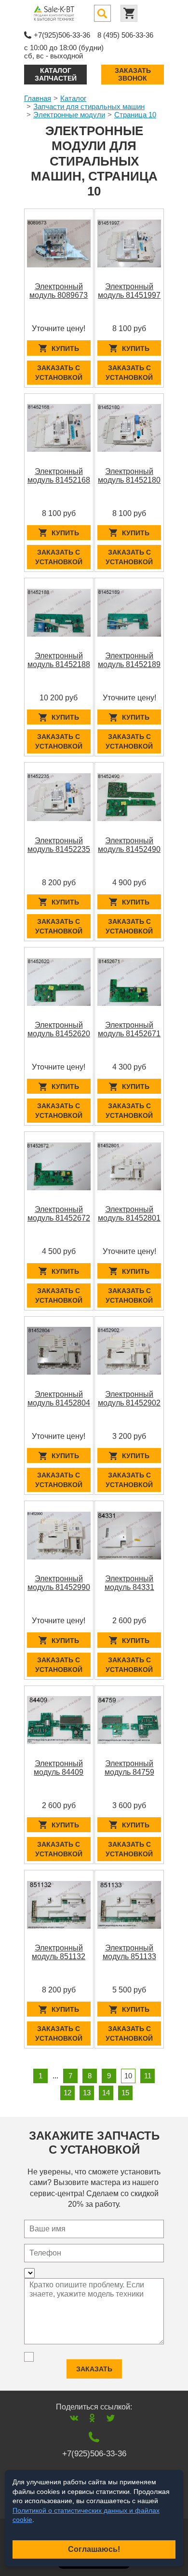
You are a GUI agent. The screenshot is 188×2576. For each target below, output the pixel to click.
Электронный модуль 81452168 (59, 476)
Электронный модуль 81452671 (129, 1029)
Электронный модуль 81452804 (59, 1399)
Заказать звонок (133, 74)
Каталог (73, 98)
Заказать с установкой (59, 373)
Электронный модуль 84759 (129, 1768)
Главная (38, 98)
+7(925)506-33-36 (62, 35)
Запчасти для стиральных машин (89, 106)
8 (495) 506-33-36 (125, 35)
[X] (111, 2418)
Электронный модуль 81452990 (59, 1583)
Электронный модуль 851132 (59, 1952)
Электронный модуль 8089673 (59, 291)
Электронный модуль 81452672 (59, 1214)
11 (148, 2076)
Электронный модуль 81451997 (129, 291)
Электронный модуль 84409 (59, 1768)
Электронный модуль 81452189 (129, 660)
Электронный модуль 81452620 (59, 1029)
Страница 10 (135, 115)
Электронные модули (69, 115)
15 (125, 2093)
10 (128, 2076)
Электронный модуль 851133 (129, 1952)
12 (67, 2093)
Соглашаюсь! (94, 2549)
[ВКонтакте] (74, 2418)
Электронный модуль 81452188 (59, 660)
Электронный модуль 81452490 (129, 845)
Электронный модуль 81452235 (59, 845)
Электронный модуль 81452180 (129, 476)
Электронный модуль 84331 (129, 1583)
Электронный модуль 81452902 (129, 1399)
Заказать (94, 2369)
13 (87, 2093)
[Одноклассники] (92, 2418)
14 (106, 2093)
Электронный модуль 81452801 (129, 1214)
